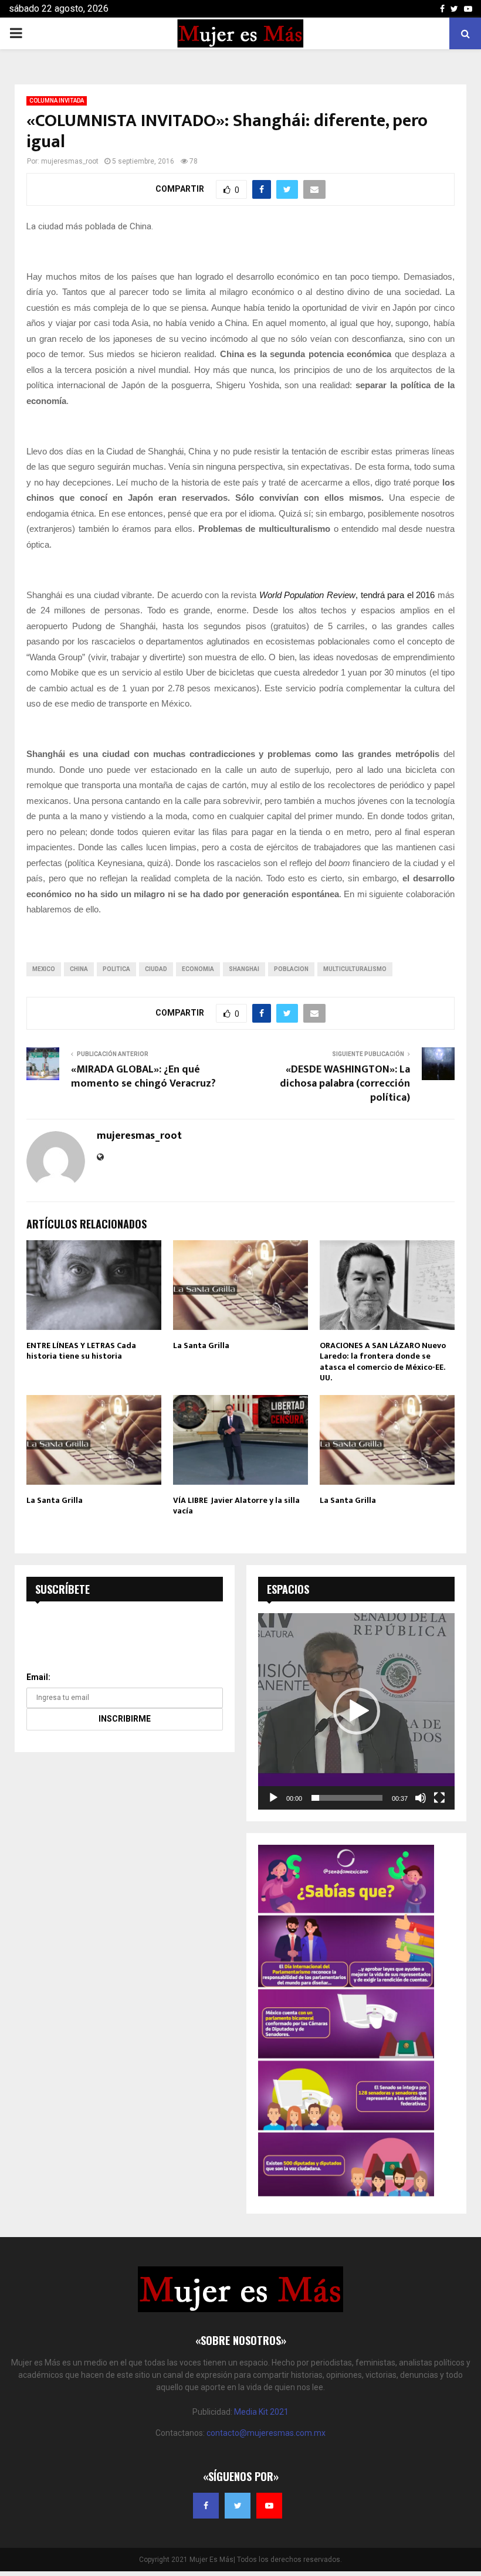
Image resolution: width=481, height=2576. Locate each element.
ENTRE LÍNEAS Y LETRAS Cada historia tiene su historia (81, 1351)
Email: (38, 1677)
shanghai (244, 969)
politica (116, 969)
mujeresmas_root (70, 161)
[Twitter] (238, 2506)
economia (198, 969)
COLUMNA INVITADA (57, 101)
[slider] (347, 1798)
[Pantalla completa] (439, 1798)
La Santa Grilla (201, 1345)
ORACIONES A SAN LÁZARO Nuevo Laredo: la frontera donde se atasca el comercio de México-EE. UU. (383, 1362)
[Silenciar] (421, 1798)
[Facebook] (206, 2506)
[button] (357, 1711)
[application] (356, 1711)
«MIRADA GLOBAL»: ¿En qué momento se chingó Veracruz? (143, 1077)
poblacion (291, 969)
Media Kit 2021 (261, 2412)
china (79, 969)
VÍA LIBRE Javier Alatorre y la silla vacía (236, 1506)
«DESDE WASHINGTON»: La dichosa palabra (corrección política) (345, 1084)
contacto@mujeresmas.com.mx (266, 2433)
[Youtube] (269, 2506)
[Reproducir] (273, 1798)
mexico (44, 969)
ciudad (156, 969)
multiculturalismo (355, 969)
